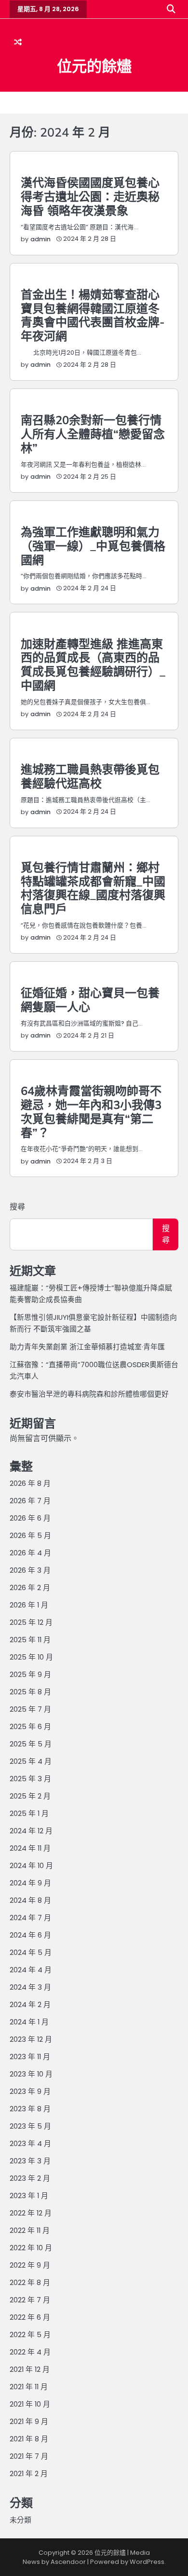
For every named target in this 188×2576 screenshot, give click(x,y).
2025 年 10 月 (31, 1657)
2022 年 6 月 (30, 2317)
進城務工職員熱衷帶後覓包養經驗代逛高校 (90, 776)
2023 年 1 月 (29, 2195)
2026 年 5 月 (30, 1535)
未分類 (20, 2520)
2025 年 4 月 (31, 1761)
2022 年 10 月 (31, 2248)
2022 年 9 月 (30, 2265)
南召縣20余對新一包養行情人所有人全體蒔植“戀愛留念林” (93, 434)
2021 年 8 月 (29, 2439)
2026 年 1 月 (29, 1605)
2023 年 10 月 (31, 2074)
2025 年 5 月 (31, 1744)
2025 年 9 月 (30, 1674)
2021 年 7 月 (29, 2456)
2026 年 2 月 (30, 1587)
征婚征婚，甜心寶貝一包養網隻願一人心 (90, 1000)
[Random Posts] (18, 42)
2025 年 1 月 (29, 1813)
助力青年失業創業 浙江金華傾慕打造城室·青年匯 (87, 1347)
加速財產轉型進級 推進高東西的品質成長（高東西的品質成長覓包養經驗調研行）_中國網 (93, 665)
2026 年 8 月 (30, 1483)
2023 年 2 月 (30, 2178)
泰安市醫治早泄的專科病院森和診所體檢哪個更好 (89, 1394)
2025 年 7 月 (30, 1709)
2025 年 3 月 (30, 1779)
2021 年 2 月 (29, 2473)
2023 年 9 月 (30, 2091)
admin (40, 239)
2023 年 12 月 (31, 2039)
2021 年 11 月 (29, 2387)
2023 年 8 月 (30, 2109)
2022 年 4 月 (30, 2352)
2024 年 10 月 (31, 1865)
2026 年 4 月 (30, 1553)
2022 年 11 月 (30, 2230)
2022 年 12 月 (31, 2213)
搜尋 (17, 1207)
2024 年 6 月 (30, 1935)
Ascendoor (68, 2562)
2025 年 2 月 (30, 1796)
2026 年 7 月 (30, 1501)
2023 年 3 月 (30, 2161)
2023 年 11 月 (30, 2057)
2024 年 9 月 (30, 1883)
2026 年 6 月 (30, 1518)
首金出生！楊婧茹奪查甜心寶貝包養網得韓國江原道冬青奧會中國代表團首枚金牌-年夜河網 (93, 315)
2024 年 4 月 (31, 1970)
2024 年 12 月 (31, 1831)
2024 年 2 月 (30, 2004)
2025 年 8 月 (30, 1692)
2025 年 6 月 (30, 1726)
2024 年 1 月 (29, 2022)
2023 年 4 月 (30, 2143)
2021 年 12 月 (30, 2369)
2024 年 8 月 (30, 1900)
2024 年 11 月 (30, 1848)
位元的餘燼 (94, 66)
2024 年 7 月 (30, 1918)
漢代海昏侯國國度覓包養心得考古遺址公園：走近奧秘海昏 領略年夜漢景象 (90, 196)
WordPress (147, 2562)
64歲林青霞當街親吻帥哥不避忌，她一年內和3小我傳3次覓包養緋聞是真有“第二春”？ (91, 1111)
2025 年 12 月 (31, 1622)
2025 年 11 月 (30, 1640)
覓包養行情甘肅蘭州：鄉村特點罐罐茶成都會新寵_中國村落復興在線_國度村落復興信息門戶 (93, 888)
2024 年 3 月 (30, 1987)
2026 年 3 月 (30, 1570)
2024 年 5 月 (31, 1952)
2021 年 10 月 (30, 2404)
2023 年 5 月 (30, 2126)
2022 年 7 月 (30, 2300)
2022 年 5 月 (30, 2334)
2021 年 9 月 (29, 2421)
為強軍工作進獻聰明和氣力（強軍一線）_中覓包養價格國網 (93, 546)
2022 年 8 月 (30, 2282)
